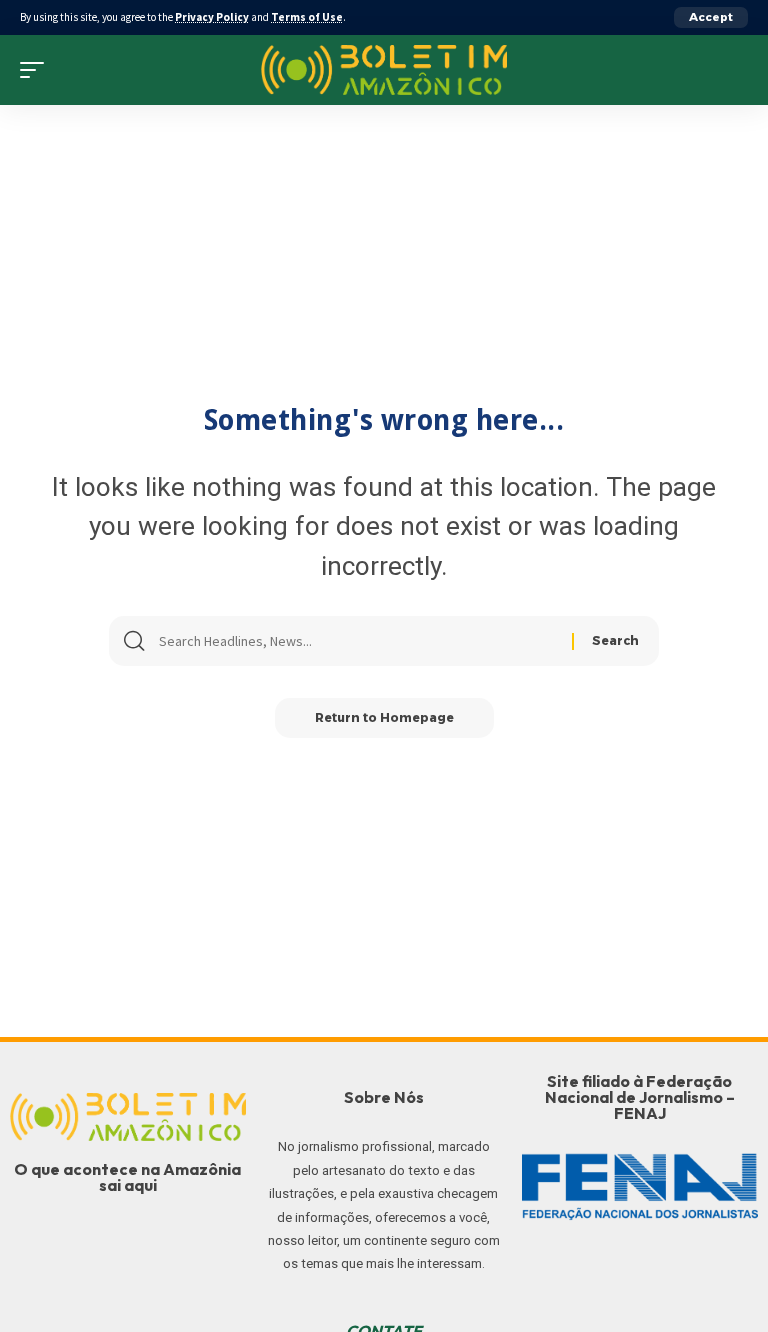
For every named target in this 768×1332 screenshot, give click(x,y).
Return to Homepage (384, 717)
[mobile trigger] (37, 70)
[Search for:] (358, 641)
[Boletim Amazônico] (384, 70)
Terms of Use (307, 17)
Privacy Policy (212, 17)
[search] (733, 70)
